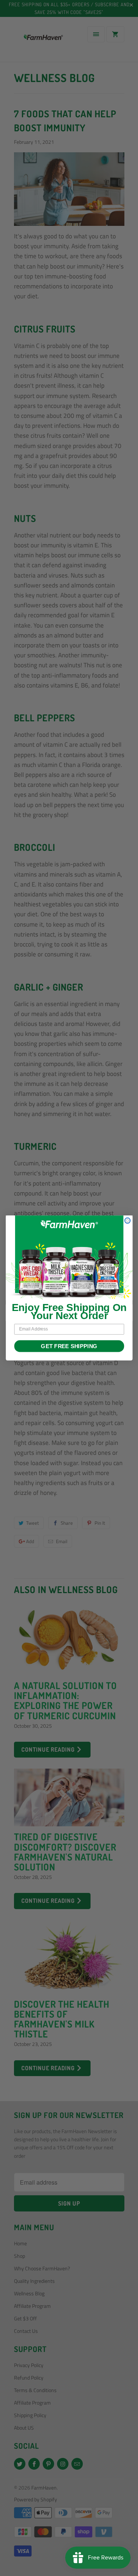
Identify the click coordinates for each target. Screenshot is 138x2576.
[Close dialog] (127, 1221)
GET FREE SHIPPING (69, 1346)
